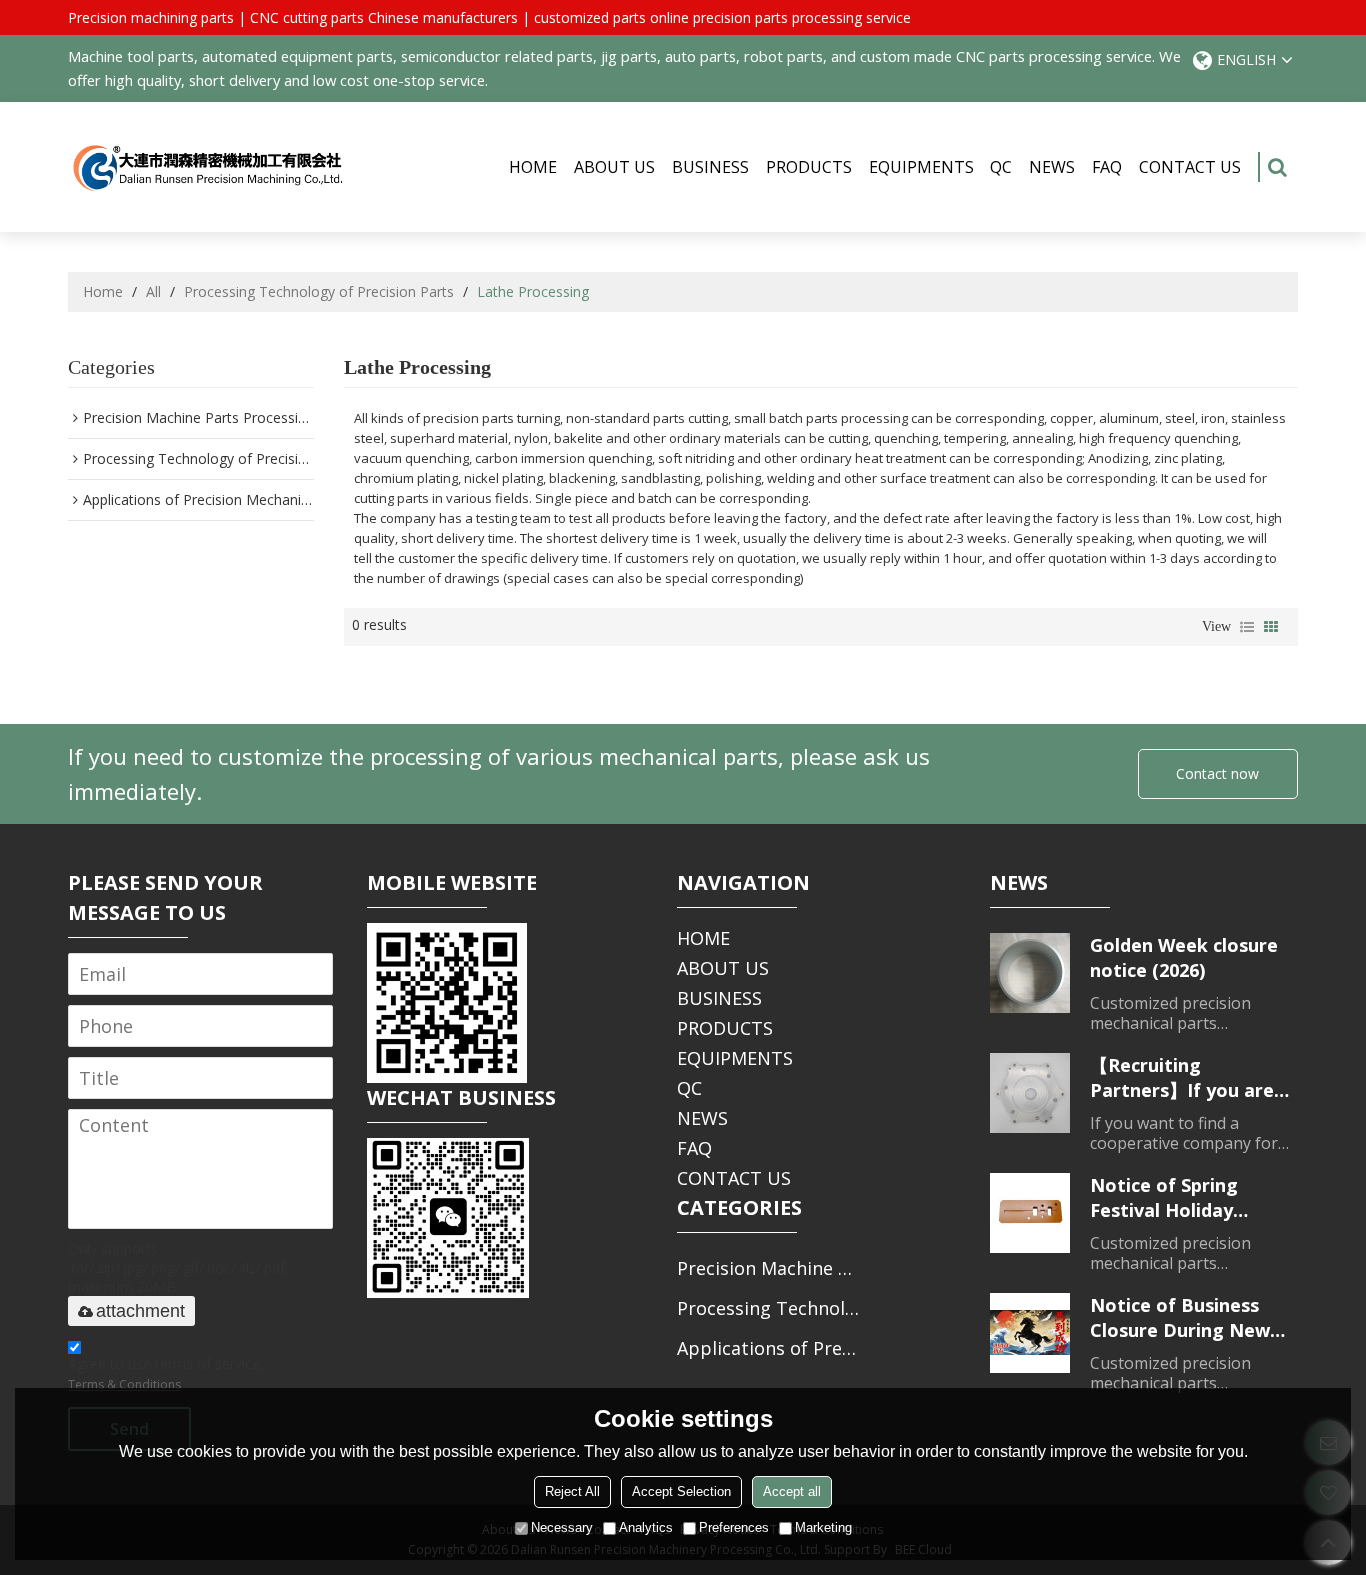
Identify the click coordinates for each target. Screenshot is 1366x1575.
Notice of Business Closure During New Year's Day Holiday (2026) (1180, 1318)
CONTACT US (1190, 167)
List (1247, 627)
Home (103, 291)
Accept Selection (681, 1491)
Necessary (562, 1527)
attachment (140, 1311)
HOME (533, 167)
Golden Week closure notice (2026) (1184, 957)
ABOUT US (614, 167)
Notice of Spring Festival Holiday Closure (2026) (1164, 1198)
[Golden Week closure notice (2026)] (1030, 973)
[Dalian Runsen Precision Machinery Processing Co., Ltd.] (208, 167)
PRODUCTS (809, 167)
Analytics (646, 1527)
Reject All (572, 1491)
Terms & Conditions (124, 1384)
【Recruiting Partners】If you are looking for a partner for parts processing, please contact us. (1185, 1078)
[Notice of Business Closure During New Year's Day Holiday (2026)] (1030, 1333)
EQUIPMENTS (921, 167)
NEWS (1052, 167)
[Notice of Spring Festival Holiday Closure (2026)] (1030, 1213)
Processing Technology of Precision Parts (319, 291)
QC (1001, 167)
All (153, 291)
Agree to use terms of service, (166, 1373)
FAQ (1107, 167)
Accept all (792, 1491)
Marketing (823, 1527)
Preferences (734, 1527)
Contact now (1217, 773)
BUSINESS (710, 167)
